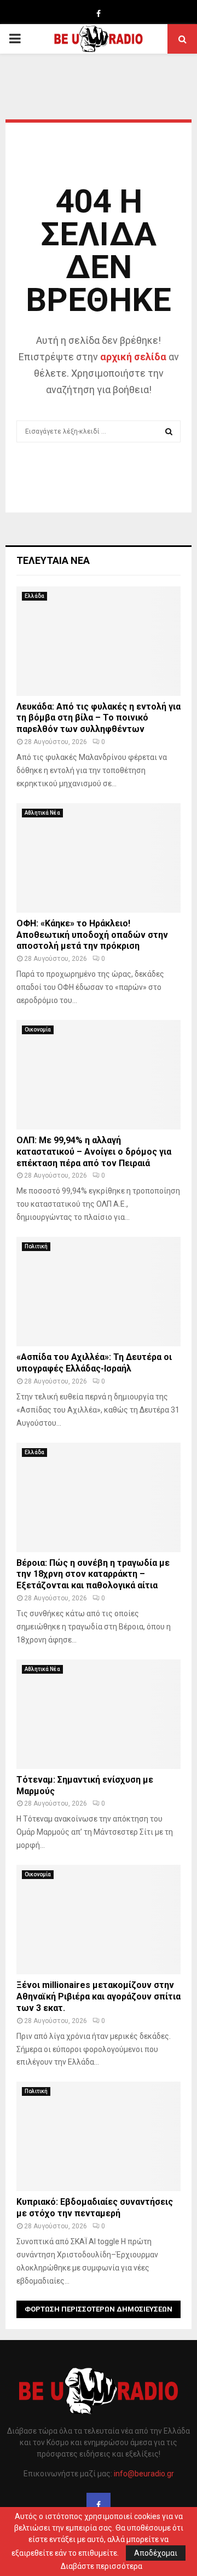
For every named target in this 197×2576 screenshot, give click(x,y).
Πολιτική (36, 1246)
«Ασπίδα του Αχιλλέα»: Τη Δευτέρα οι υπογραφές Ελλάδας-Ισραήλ (94, 1363)
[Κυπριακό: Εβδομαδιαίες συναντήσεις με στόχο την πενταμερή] (99, 2136)
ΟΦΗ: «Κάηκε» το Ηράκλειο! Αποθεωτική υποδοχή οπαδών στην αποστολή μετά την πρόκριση (92, 935)
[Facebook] (99, 2505)
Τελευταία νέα (53, 560)
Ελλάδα (34, 596)
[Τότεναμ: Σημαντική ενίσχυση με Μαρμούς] (99, 1714)
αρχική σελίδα (133, 357)
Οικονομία (38, 1030)
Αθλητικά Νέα (42, 813)
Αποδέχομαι (156, 2553)
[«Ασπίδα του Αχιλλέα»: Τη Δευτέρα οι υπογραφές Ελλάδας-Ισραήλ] (99, 1292)
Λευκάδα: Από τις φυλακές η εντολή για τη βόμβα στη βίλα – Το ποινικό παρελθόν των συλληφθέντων (99, 718)
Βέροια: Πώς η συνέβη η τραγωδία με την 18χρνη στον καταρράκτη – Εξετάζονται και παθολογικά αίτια (93, 1574)
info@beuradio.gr (144, 2474)
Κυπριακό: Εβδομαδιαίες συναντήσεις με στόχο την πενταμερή (95, 2208)
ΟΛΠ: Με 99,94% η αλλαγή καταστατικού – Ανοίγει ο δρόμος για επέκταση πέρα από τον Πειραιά (94, 1152)
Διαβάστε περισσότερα (102, 2566)
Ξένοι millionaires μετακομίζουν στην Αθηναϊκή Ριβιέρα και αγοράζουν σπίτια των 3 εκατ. (99, 1996)
